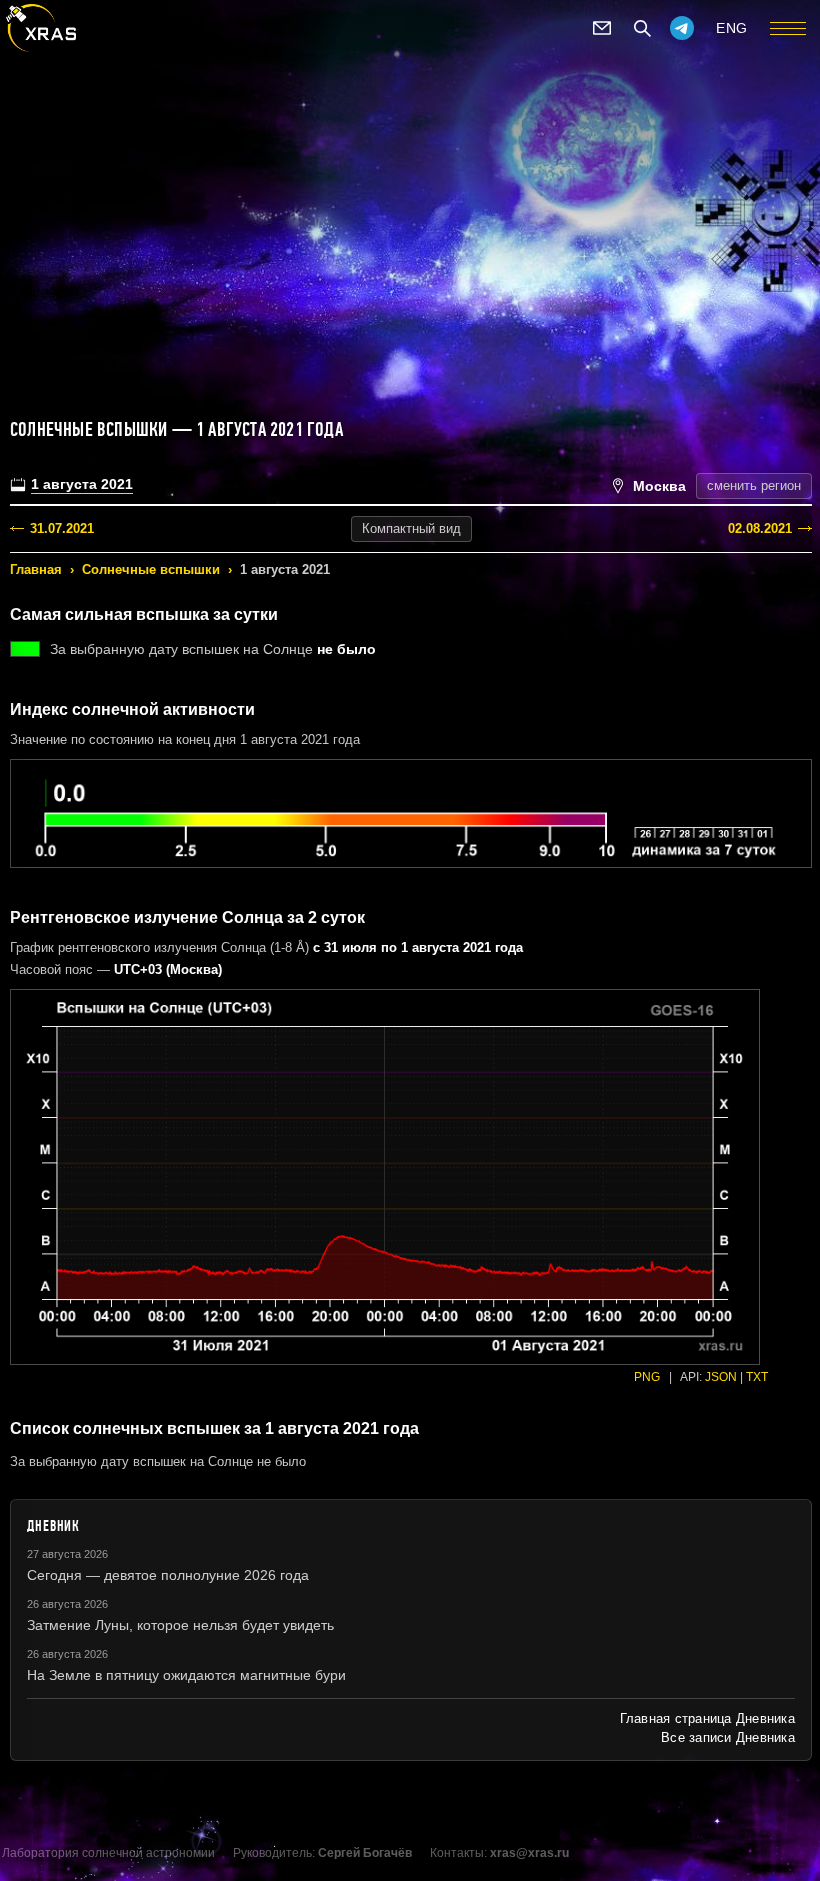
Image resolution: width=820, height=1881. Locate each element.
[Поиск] (642, 28)
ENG (732, 28)
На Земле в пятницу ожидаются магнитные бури (186, 1675)
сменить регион (754, 485)
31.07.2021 (62, 528)
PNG (647, 1377)
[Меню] (788, 28)
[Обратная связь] (602, 28)
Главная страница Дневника (707, 1718)
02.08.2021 (760, 528)
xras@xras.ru (529, 1853)
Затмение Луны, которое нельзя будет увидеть (180, 1625)
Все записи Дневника (728, 1737)
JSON (721, 1377)
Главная (36, 569)
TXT (757, 1377)
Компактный (411, 528)
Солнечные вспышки (151, 569)
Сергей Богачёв (365, 1853)
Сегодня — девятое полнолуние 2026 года (168, 1575)
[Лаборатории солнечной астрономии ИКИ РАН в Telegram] (682, 28)
